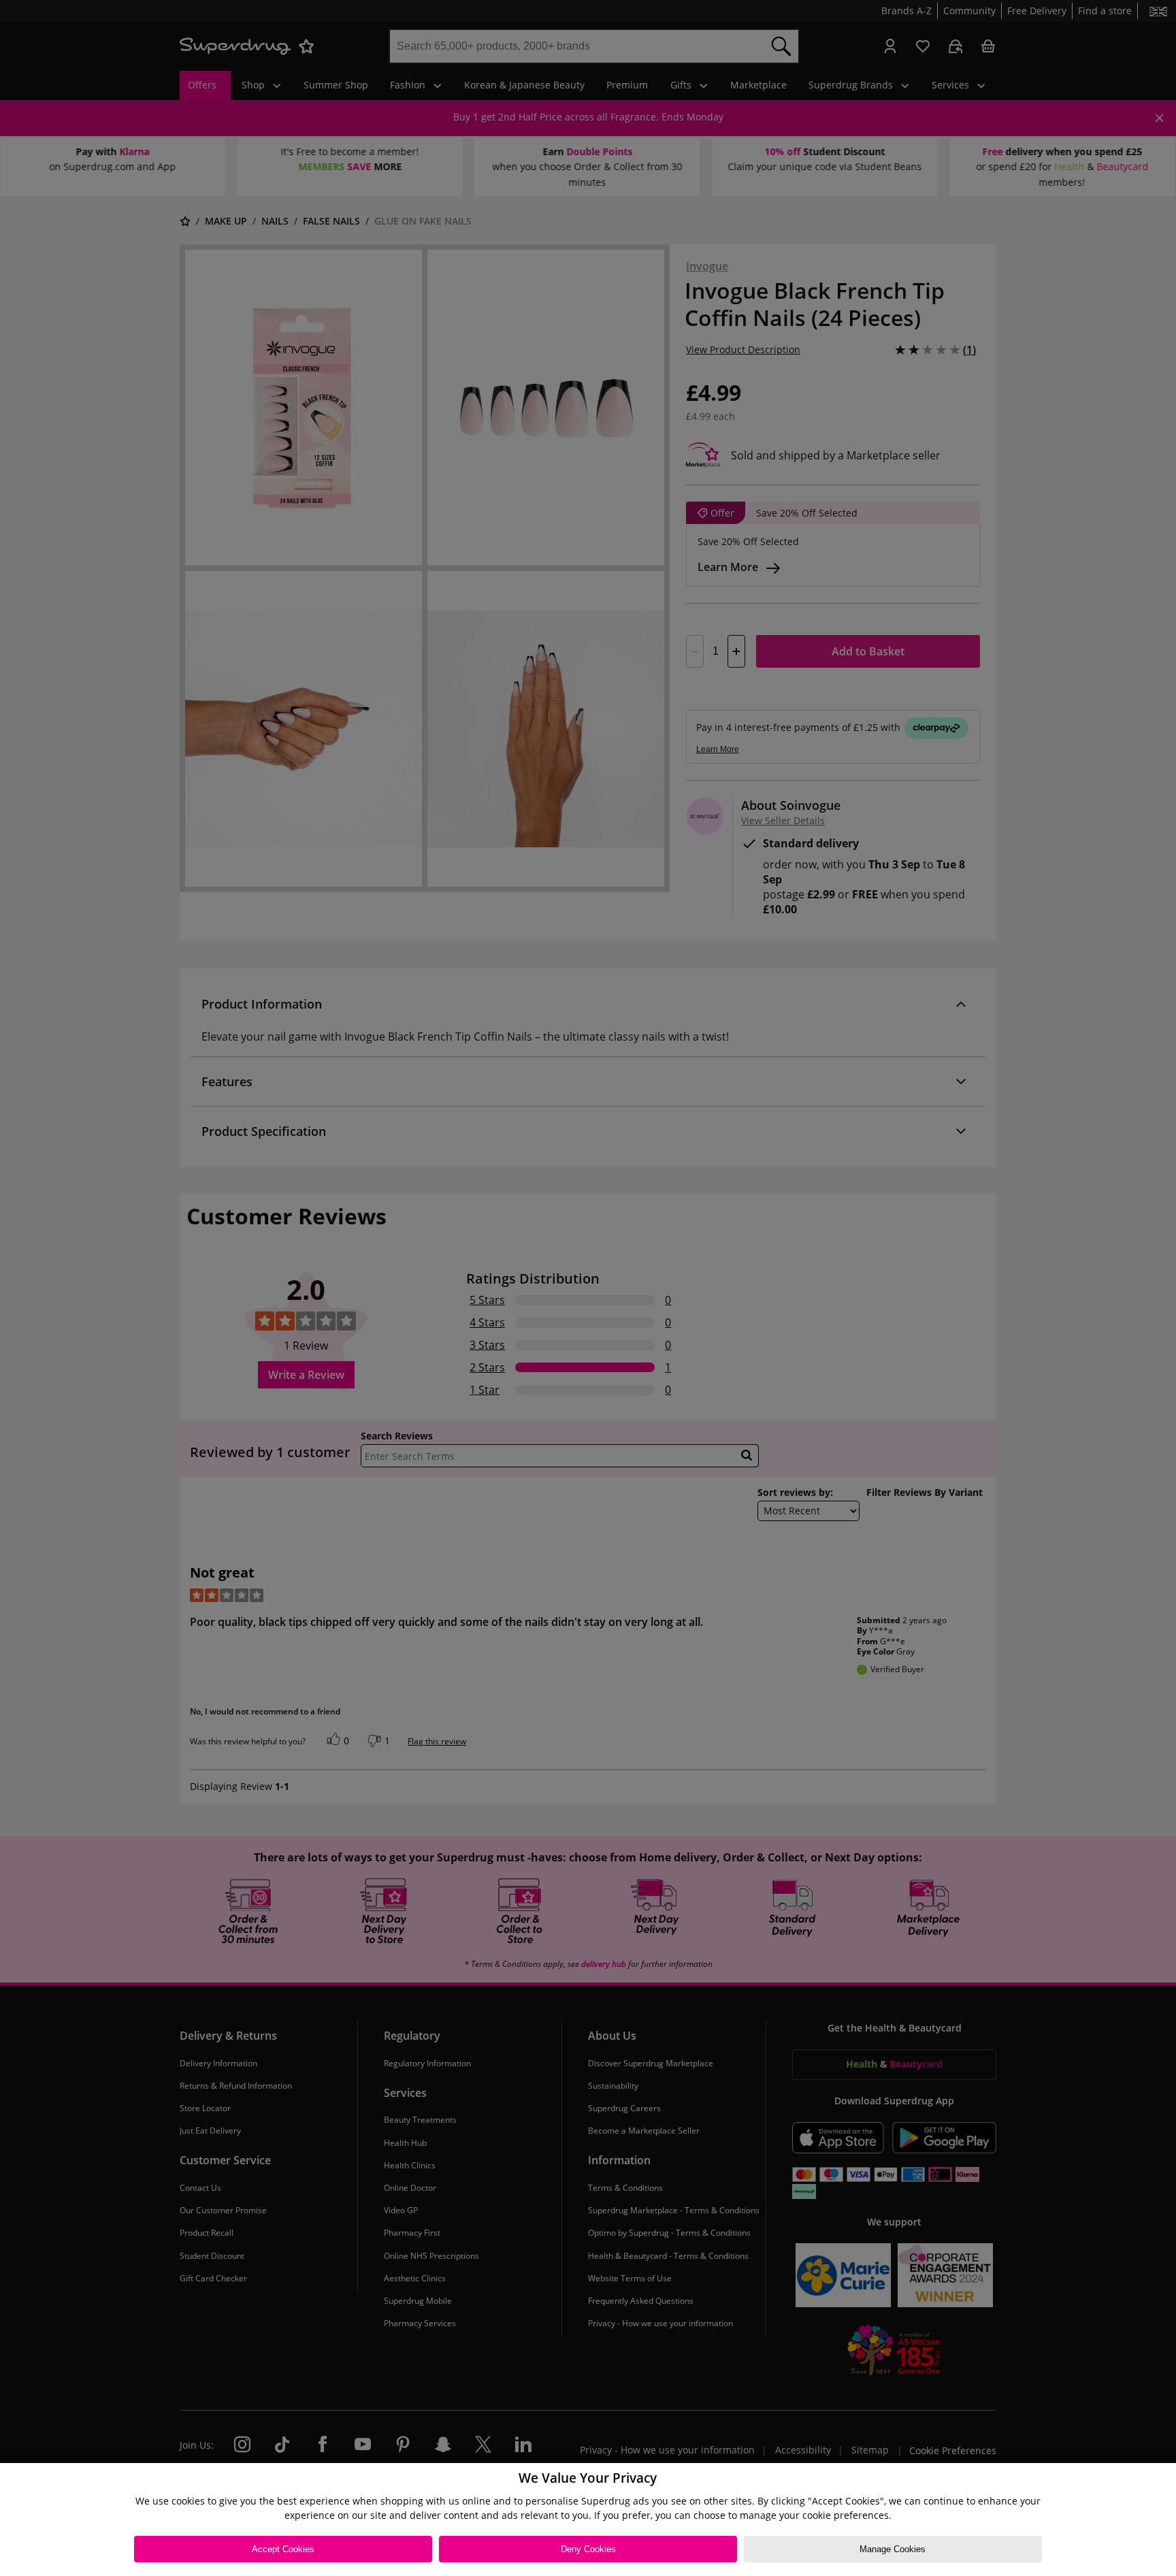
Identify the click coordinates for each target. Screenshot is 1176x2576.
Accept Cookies (283, 2549)
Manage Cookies (893, 2549)
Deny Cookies (588, 2549)
